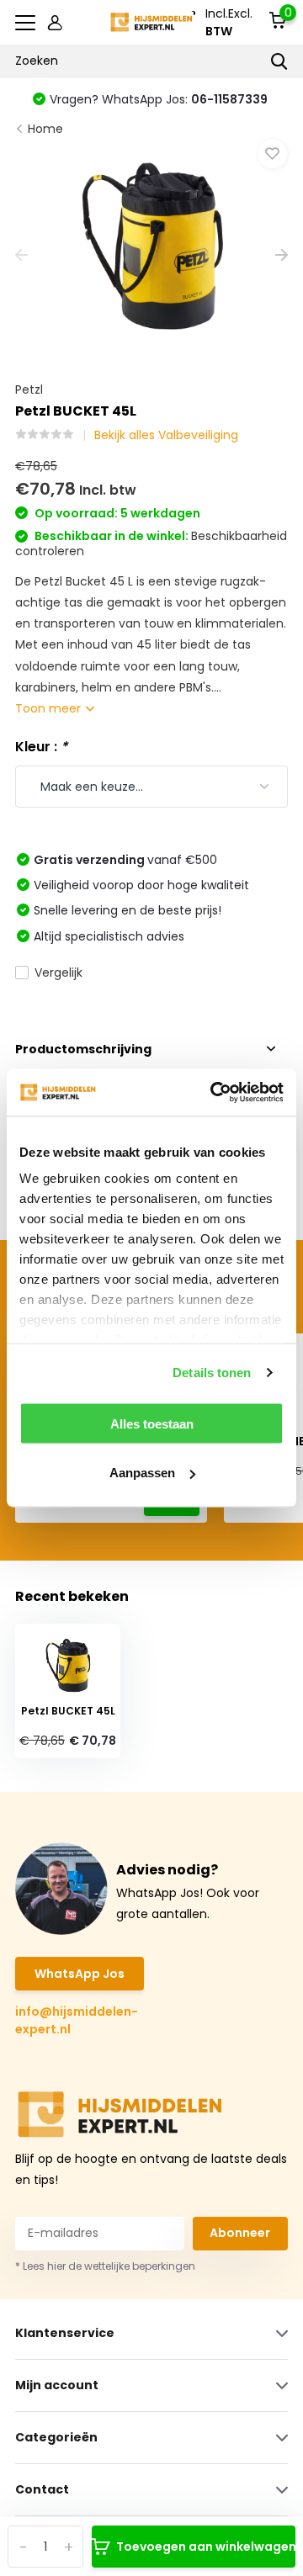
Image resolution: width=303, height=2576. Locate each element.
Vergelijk (58, 973)
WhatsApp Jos (80, 1974)
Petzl (29, 390)
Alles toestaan (152, 1423)
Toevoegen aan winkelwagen (206, 2547)
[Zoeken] (279, 61)
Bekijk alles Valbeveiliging (166, 435)
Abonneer (240, 2233)
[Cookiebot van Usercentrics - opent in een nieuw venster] (214, 1093)
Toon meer (50, 708)
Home (45, 129)
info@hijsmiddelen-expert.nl (77, 2020)
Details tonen (212, 1373)
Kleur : (41, 747)
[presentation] (21, 256)
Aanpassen (142, 1473)
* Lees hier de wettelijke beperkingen (105, 2266)
